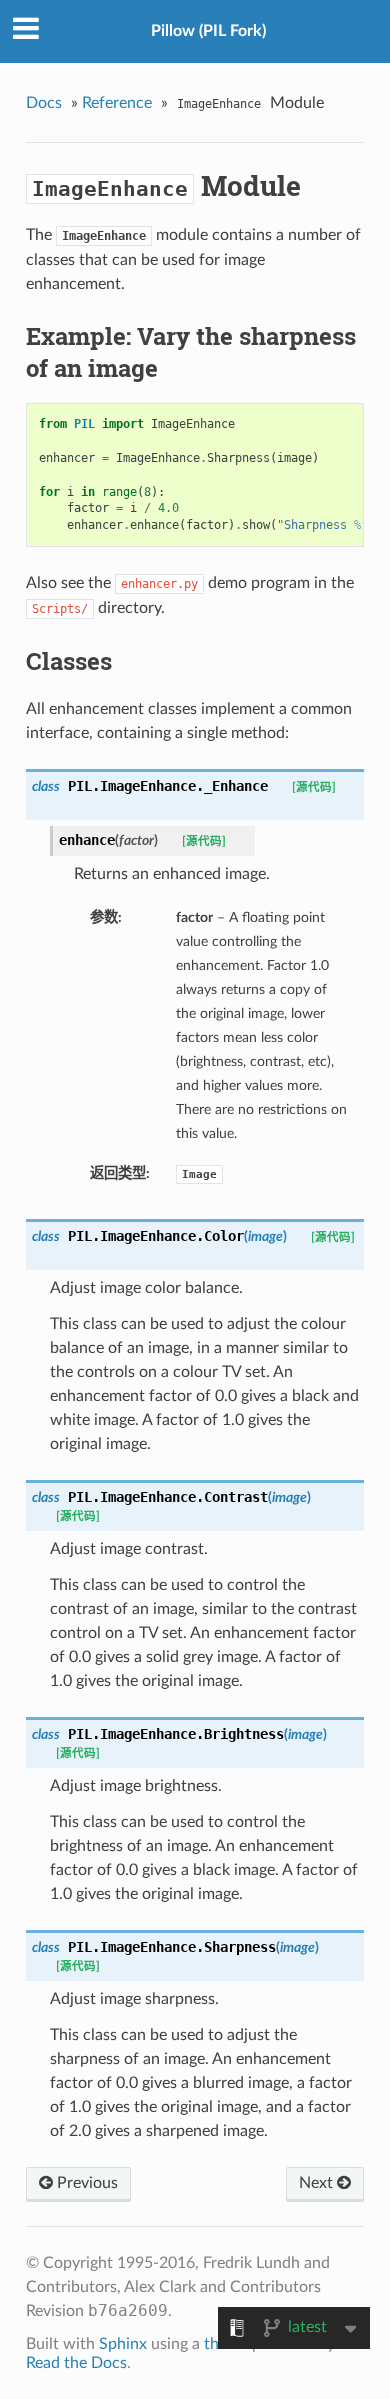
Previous (85, 2183)
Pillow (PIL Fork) (208, 31)
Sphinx (123, 2344)
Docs (44, 103)
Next (318, 2183)
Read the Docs (76, 2363)
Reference (117, 103)
